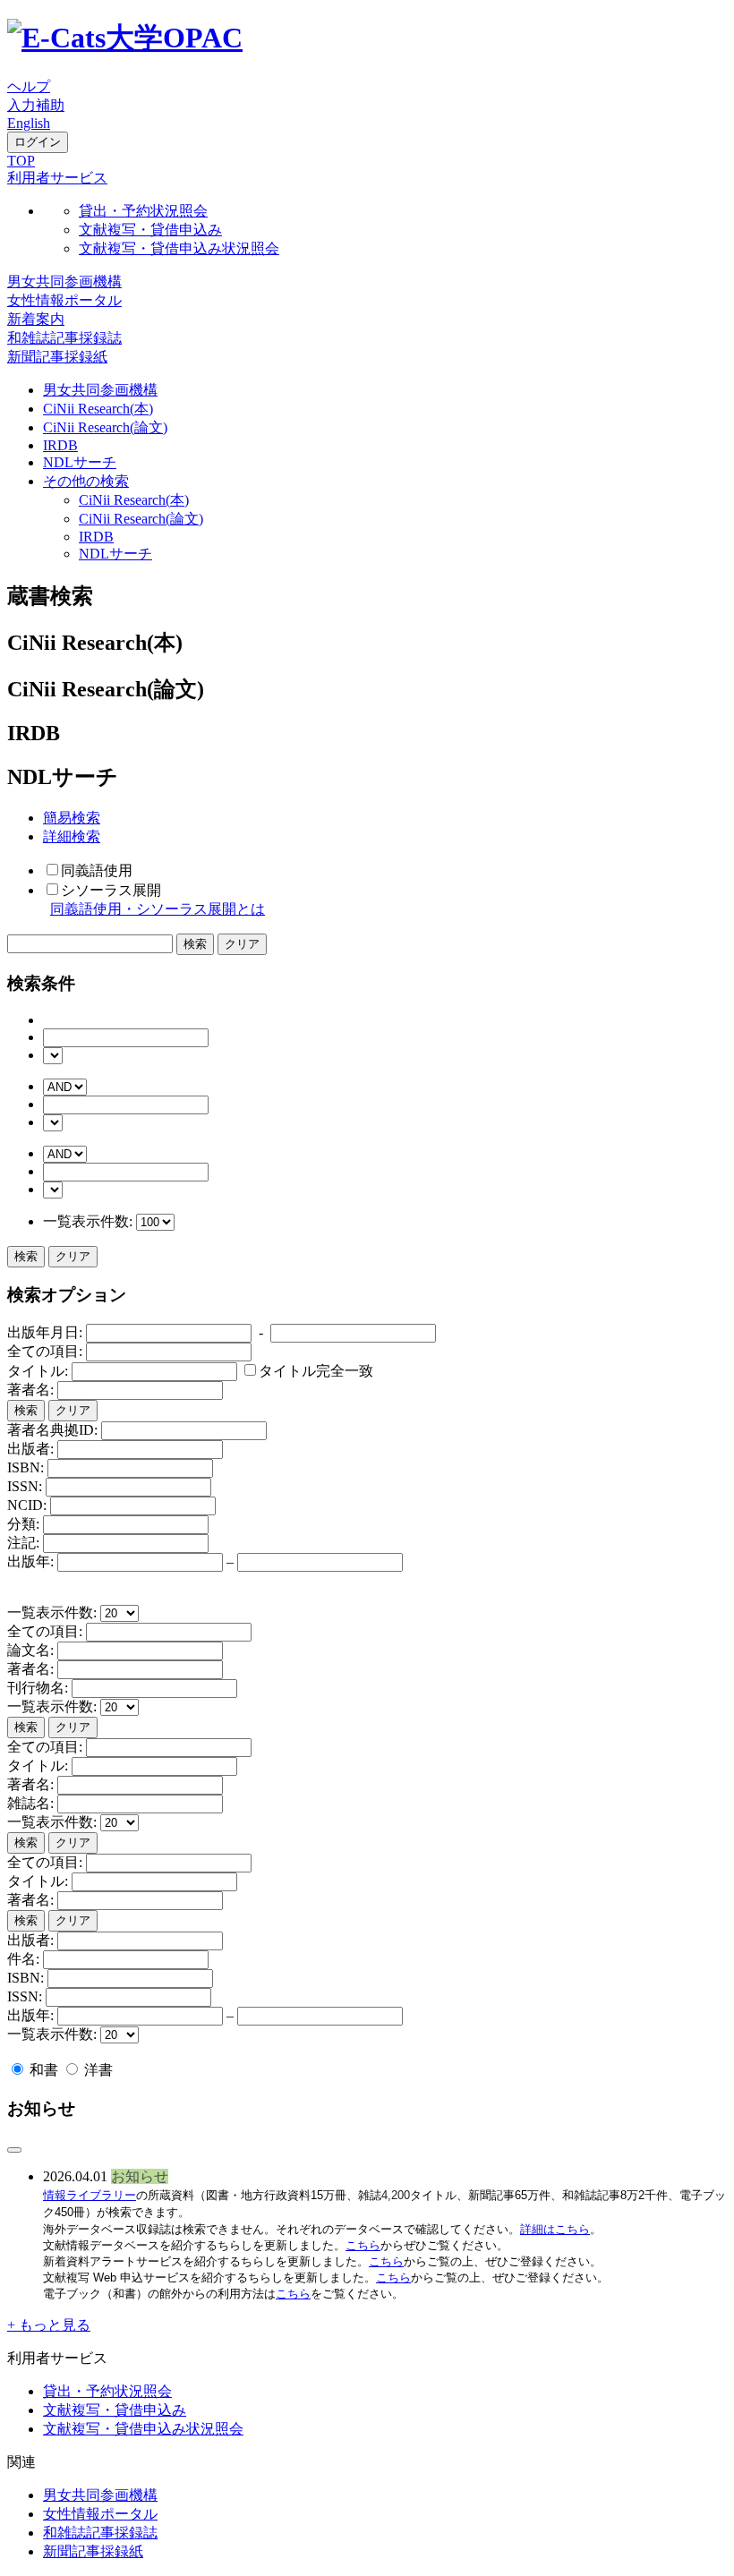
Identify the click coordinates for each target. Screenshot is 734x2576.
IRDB (60, 445)
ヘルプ (29, 86)
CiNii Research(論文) (105, 427)
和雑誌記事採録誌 (64, 338)
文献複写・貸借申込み (150, 230)
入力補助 (36, 105)
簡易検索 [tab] (72, 818)
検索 (26, 1256)
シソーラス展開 (111, 890)
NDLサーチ (80, 462)
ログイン (38, 142)
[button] (57, 178)
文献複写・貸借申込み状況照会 (179, 248)
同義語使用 (97, 870)
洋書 (97, 2070)
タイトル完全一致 (316, 1371)
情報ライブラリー (90, 2195)
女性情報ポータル (64, 300)
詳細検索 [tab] (72, 836)
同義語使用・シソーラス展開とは (158, 909)
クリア (73, 1256)
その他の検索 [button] (86, 481)
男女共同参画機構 (64, 281)
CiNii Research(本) (98, 409)
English (29, 123)
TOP (21, 161)
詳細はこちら (555, 2229)
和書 (44, 2070)
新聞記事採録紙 (57, 357)
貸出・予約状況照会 (143, 211)
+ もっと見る (49, 2325)
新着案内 (36, 319)
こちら (363, 2245)
